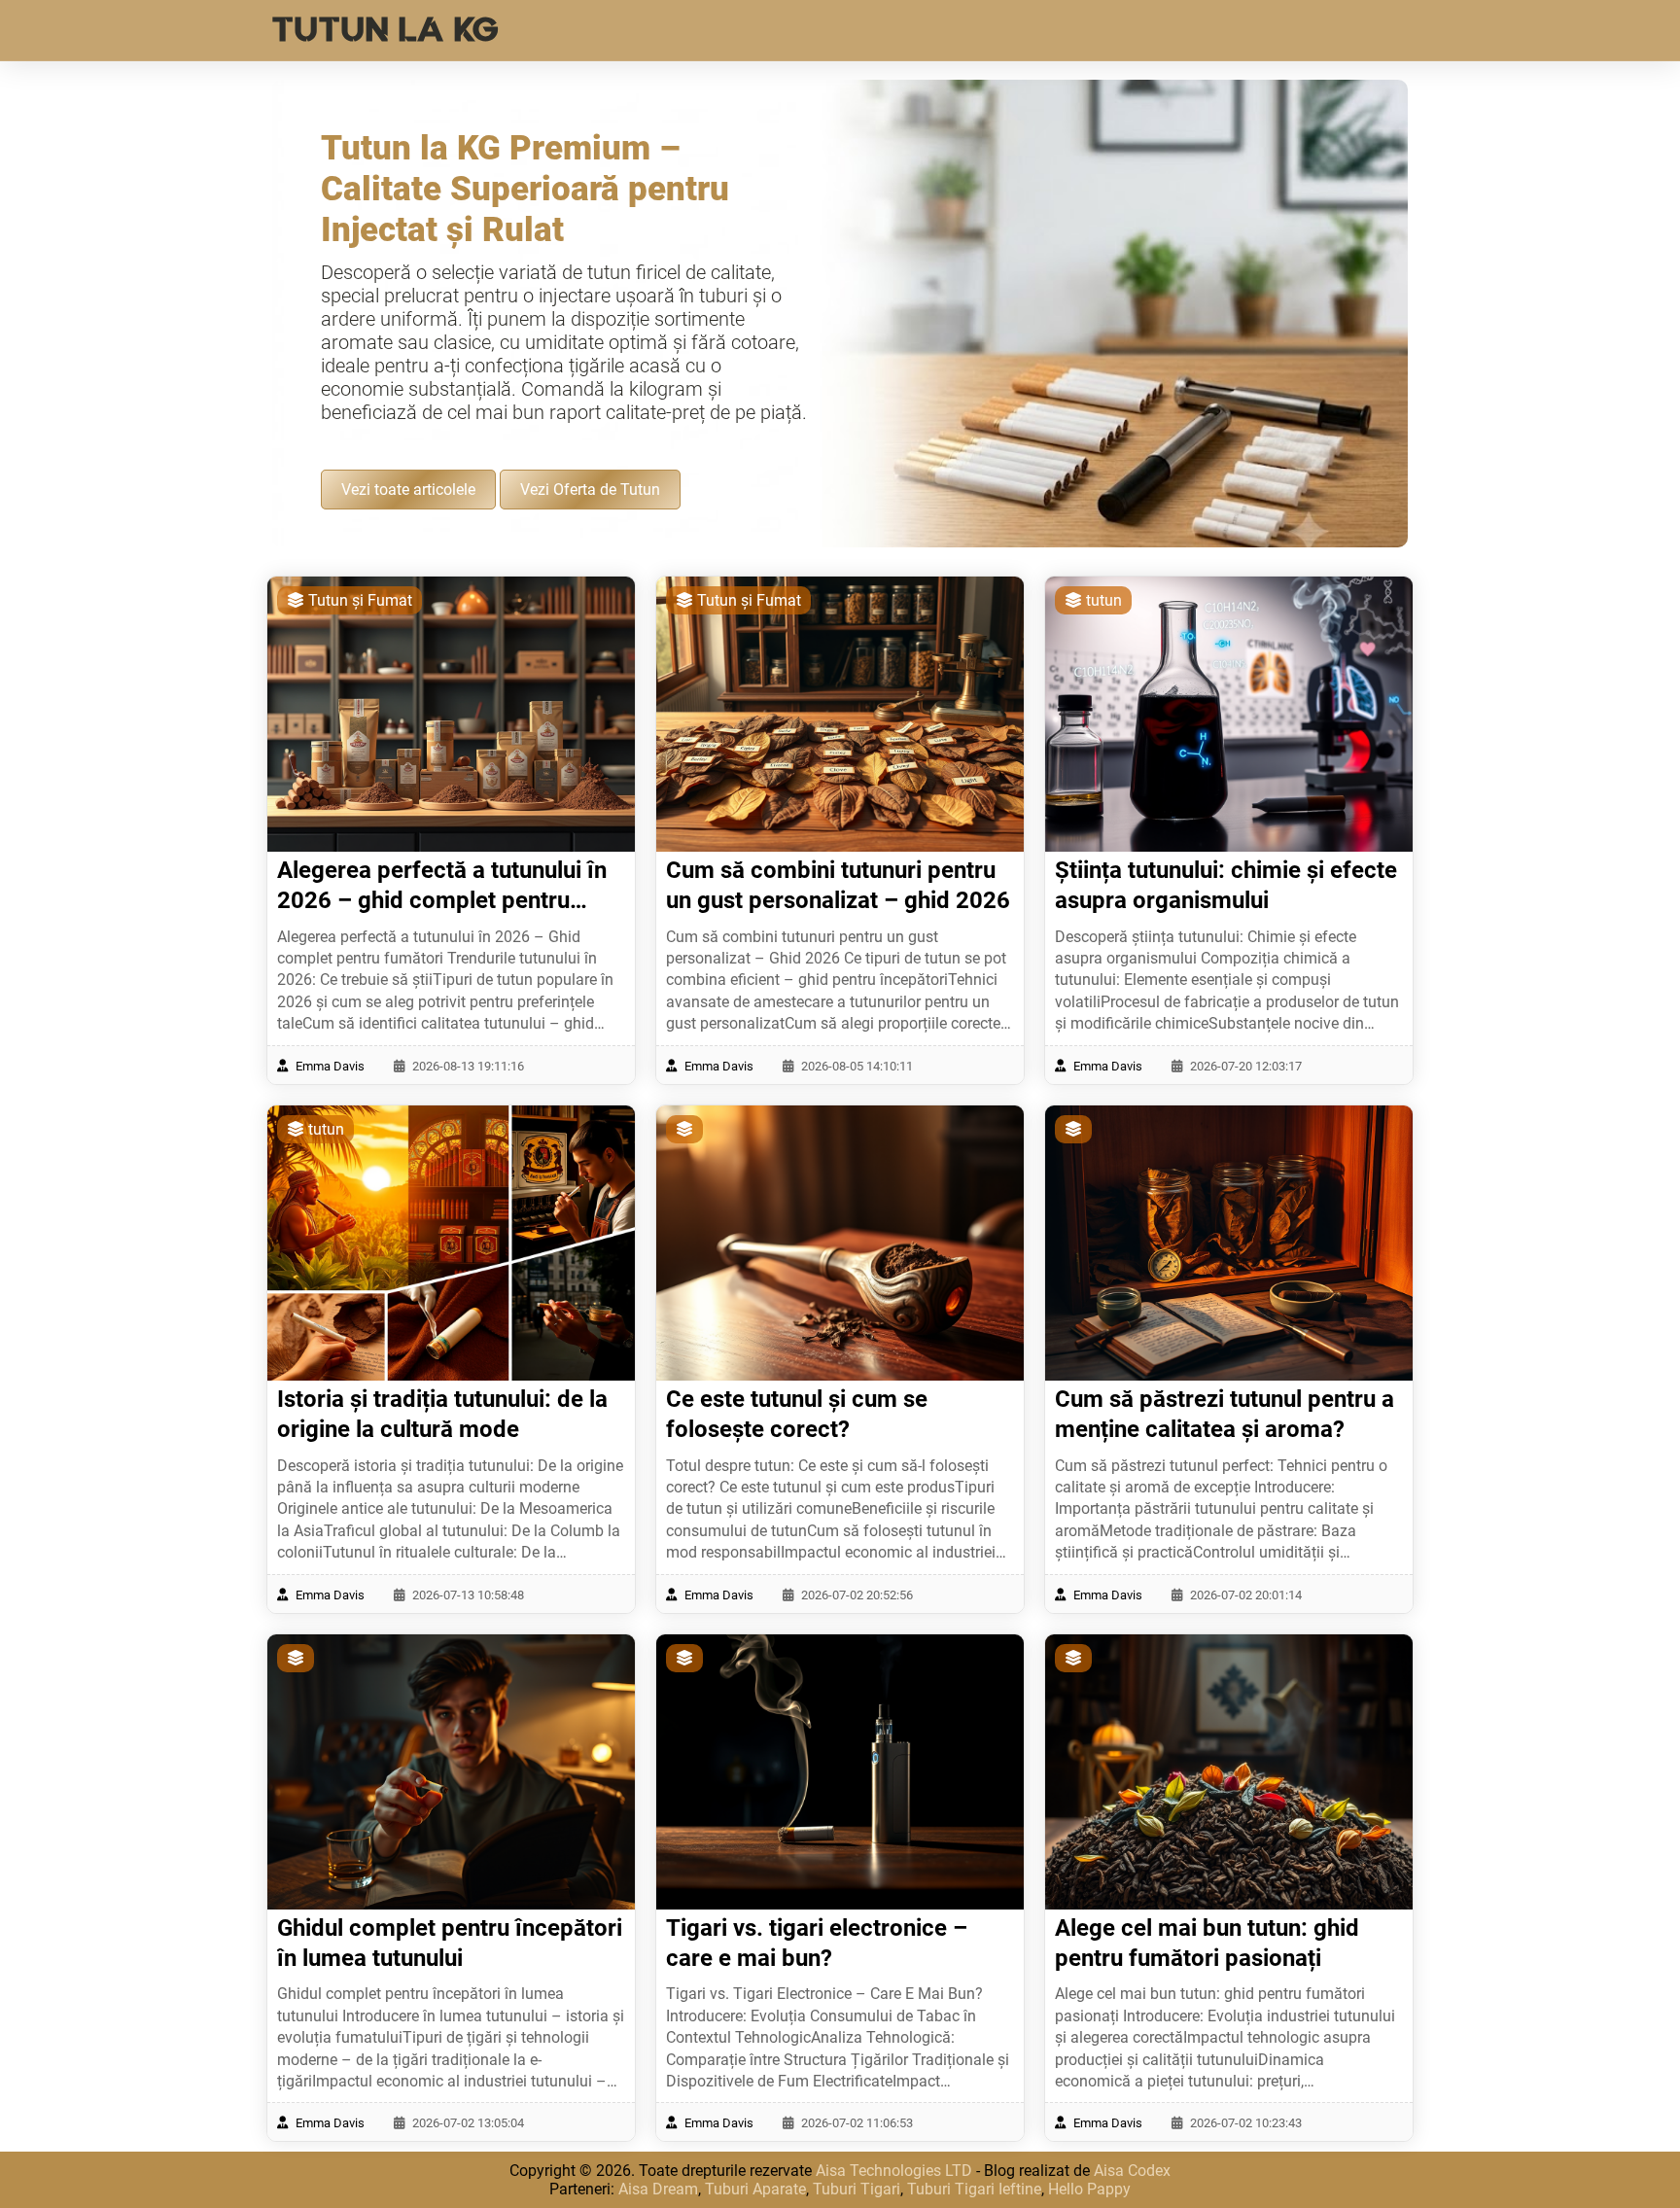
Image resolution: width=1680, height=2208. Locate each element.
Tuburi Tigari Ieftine (974, 2189)
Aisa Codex (1132, 2171)
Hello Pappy (1089, 2189)
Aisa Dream (658, 2189)
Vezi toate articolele (408, 490)
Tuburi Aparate (755, 2189)
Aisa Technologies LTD (894, 2171)
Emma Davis (329, 1066)
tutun (1102, 600)
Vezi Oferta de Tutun (590, 490)
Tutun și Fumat (358, 600)
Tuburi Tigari (857, 2189)
